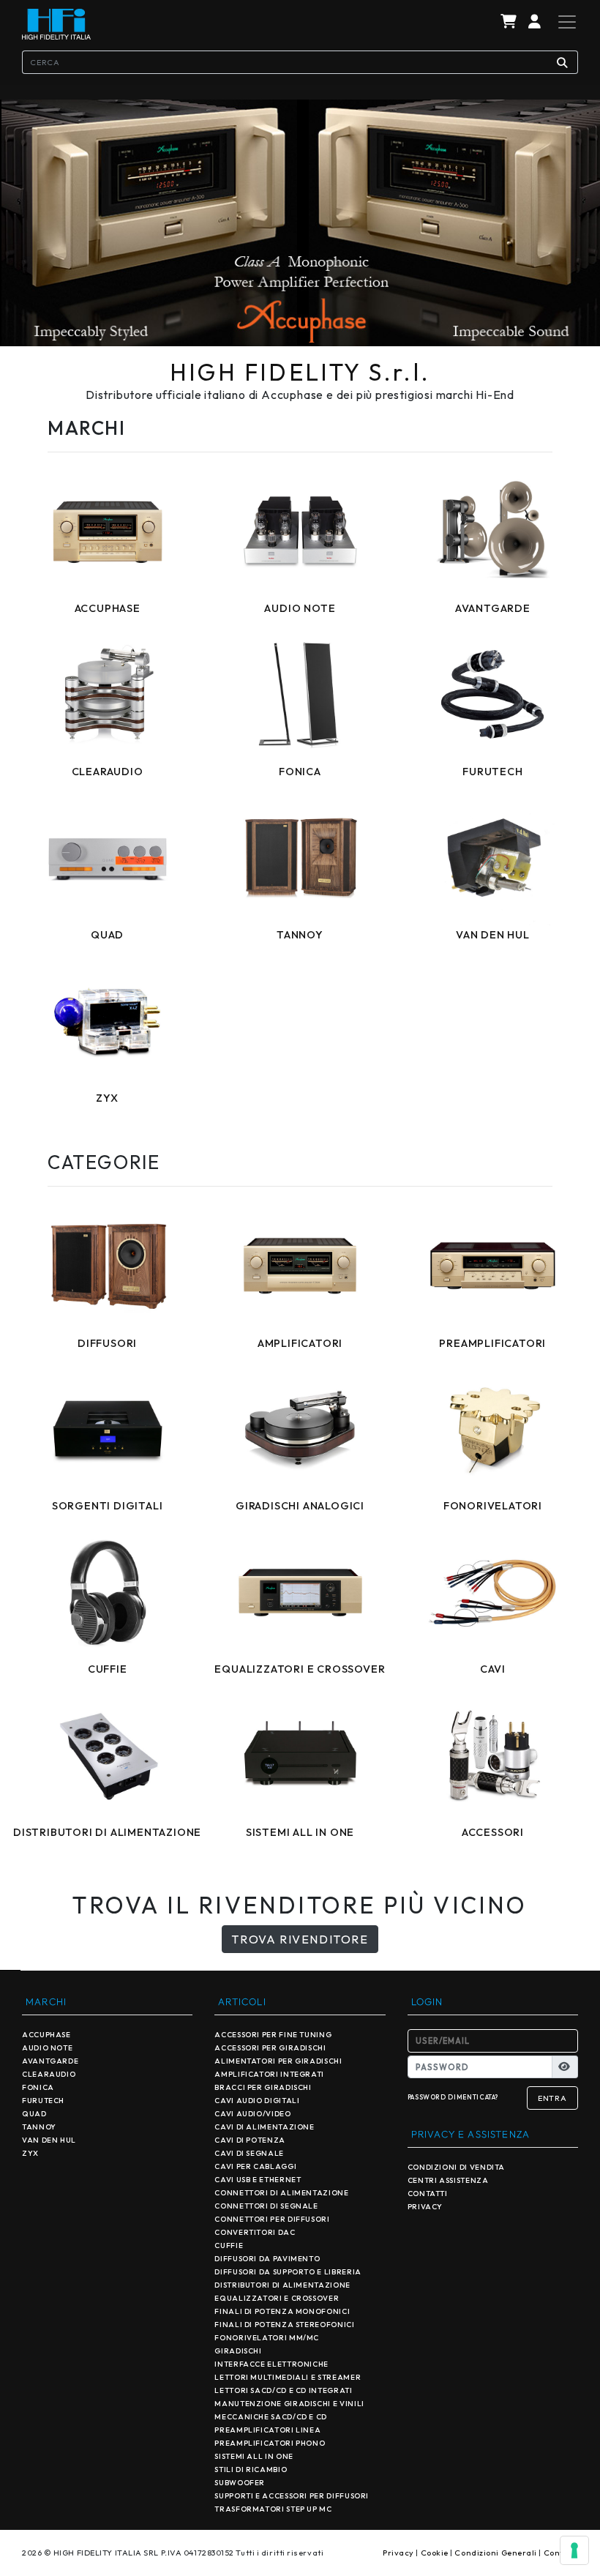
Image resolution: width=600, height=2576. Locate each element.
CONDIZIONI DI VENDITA (456, 2167)
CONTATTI (428, 2194)
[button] (535, 22)
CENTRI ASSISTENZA (448, 2180)
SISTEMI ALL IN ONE (254, 2456)
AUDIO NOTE (47, 2048)
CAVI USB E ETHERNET (258, 2180)
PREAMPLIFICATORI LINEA (267, 2430)
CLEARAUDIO (49, 2074)
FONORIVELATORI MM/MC (267, 2338)
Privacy (398, 2553)
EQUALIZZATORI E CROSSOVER (277, 2298)
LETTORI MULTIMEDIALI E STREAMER (288, 2377)
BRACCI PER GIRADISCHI (263, 2087)
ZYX (30, 2153)
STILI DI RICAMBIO (251, 2469)
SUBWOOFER (240, 2483)
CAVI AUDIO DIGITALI (257, 2101)
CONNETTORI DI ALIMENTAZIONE (281, 2193)
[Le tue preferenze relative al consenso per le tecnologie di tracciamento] (574, 2550)
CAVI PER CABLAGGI (255, 2166)
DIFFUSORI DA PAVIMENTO (267, 2259)
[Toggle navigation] (563, 22)
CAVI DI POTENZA (250, 2140)
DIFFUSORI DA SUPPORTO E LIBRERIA (288, 2272)
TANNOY (39, 2127)
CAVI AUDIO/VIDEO (252, 2114)
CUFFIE (229, 2245)
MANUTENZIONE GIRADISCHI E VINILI (289, 2404)
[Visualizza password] (565, 2067)
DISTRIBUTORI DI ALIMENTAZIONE (282, 2285)
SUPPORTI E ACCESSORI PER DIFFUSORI (292, 2496)
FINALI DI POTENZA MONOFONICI (282, 2311)
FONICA (38, 2087)
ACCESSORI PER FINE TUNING (273, 2035)
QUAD (34, 2114)
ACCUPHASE (46, 2035)
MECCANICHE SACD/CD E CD (271, 2417)
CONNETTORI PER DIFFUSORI (272, 2219)
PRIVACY (425, 2207)
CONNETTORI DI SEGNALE (266, 2206)
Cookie (435, 2553)
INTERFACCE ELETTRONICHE (271, 2364)
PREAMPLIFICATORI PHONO (270, 2443)
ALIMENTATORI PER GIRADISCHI (278, 2061)
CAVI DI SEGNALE (249, 2153)
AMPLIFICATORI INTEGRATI (269, 2074)
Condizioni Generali (495, 2553)
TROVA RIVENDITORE (300, 1939)
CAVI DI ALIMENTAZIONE (264, 2127)
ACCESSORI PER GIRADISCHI (270, 2048)
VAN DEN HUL (49, 2140)
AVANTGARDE (50, 2061)
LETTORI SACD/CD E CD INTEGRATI (283, 2390)
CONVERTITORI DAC (255, 2232)
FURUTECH (43, 2101)
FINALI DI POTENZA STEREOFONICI (284, 2325)
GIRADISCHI (238, 2351)
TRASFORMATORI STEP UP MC (273, 2509)
